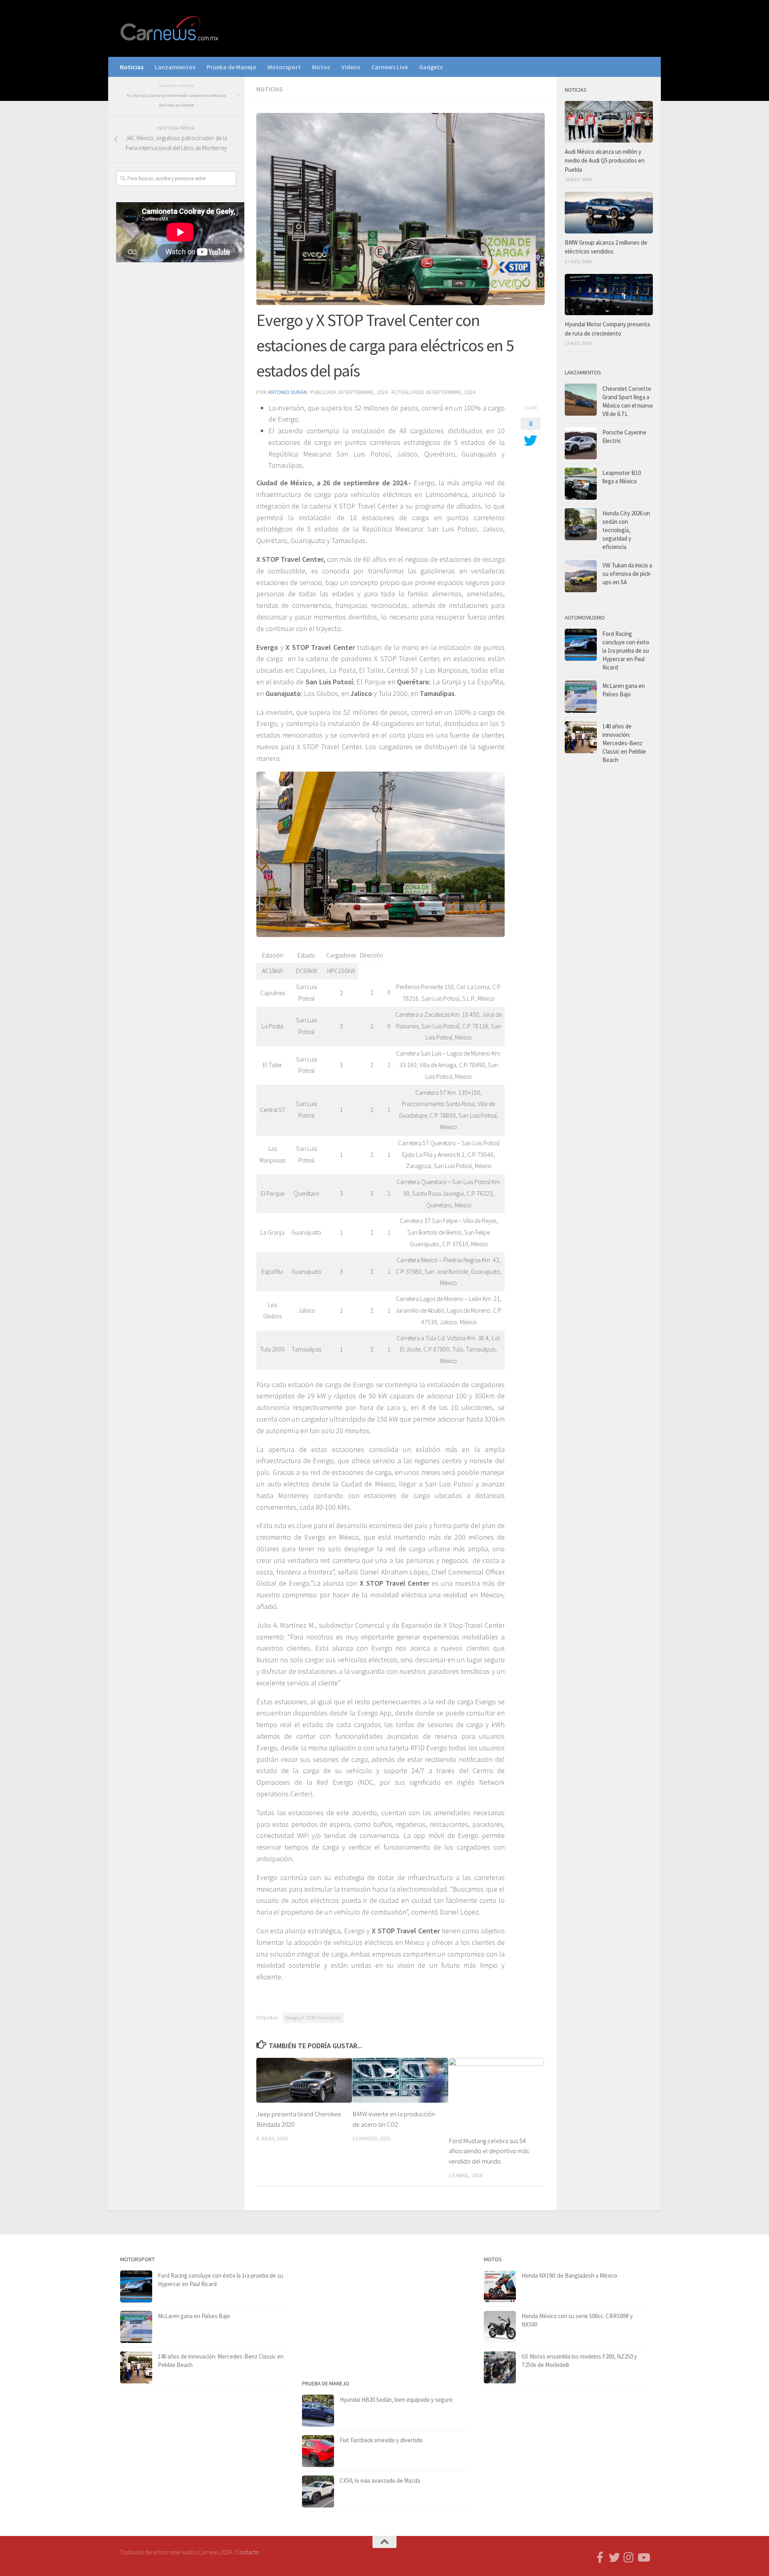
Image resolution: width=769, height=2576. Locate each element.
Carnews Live (390, 67)
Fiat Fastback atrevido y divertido (381, 2440)
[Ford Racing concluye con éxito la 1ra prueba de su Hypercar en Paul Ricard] (581, 645)
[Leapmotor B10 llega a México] (581, 484)
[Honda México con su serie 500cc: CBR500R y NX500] (500, 2327)
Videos (351, 67)
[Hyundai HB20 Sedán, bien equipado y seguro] (318, 2411)
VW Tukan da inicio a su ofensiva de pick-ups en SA (627, 574)
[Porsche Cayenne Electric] (581, 443)
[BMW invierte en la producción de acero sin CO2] (400, 2080)
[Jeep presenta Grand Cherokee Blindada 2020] (304, 2080)
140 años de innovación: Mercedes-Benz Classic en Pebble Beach (624, 743)
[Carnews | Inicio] (170, 28)
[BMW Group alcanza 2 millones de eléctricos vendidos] (609, 213)
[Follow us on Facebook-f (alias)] (600, 2558)
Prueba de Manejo (232, 67)
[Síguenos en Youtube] (643, 2558)
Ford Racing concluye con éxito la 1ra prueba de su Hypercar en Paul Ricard (626, 651)
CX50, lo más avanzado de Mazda (380, 2480)
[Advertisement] (176, 401)
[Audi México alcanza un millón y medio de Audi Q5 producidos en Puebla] (609, 122)
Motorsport (284, 67)
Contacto (248, 2552)
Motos (321, 67)
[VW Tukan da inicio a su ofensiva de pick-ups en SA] (581, 576)
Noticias (132, 67)
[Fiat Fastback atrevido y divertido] (318, 2451)
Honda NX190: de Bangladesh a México (569, 2275)
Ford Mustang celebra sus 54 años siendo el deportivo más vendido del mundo (489, 2151)
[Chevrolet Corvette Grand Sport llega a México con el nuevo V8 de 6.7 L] (581, 400)
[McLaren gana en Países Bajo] (581, 697)
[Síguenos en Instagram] (629, 2558)
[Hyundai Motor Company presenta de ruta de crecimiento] (609, 295)
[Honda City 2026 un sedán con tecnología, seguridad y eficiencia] (581, 524)
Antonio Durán (287, 392)
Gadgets (431, 67)
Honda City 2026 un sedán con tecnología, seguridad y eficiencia (626, 530)
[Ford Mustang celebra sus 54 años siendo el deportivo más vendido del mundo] (496, 2094)
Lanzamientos (175, 67)
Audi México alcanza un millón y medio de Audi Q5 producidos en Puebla (605, 161)
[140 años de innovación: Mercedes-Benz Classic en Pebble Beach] (581, 737)
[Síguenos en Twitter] (614, 2558)
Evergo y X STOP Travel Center (313, 2018)
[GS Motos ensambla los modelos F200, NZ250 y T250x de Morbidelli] (500, 2367)
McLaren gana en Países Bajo (194, 2316)
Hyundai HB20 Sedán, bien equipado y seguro (396, 2400)
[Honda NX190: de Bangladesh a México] (500, 2286)
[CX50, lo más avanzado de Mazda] (318, 2492)
